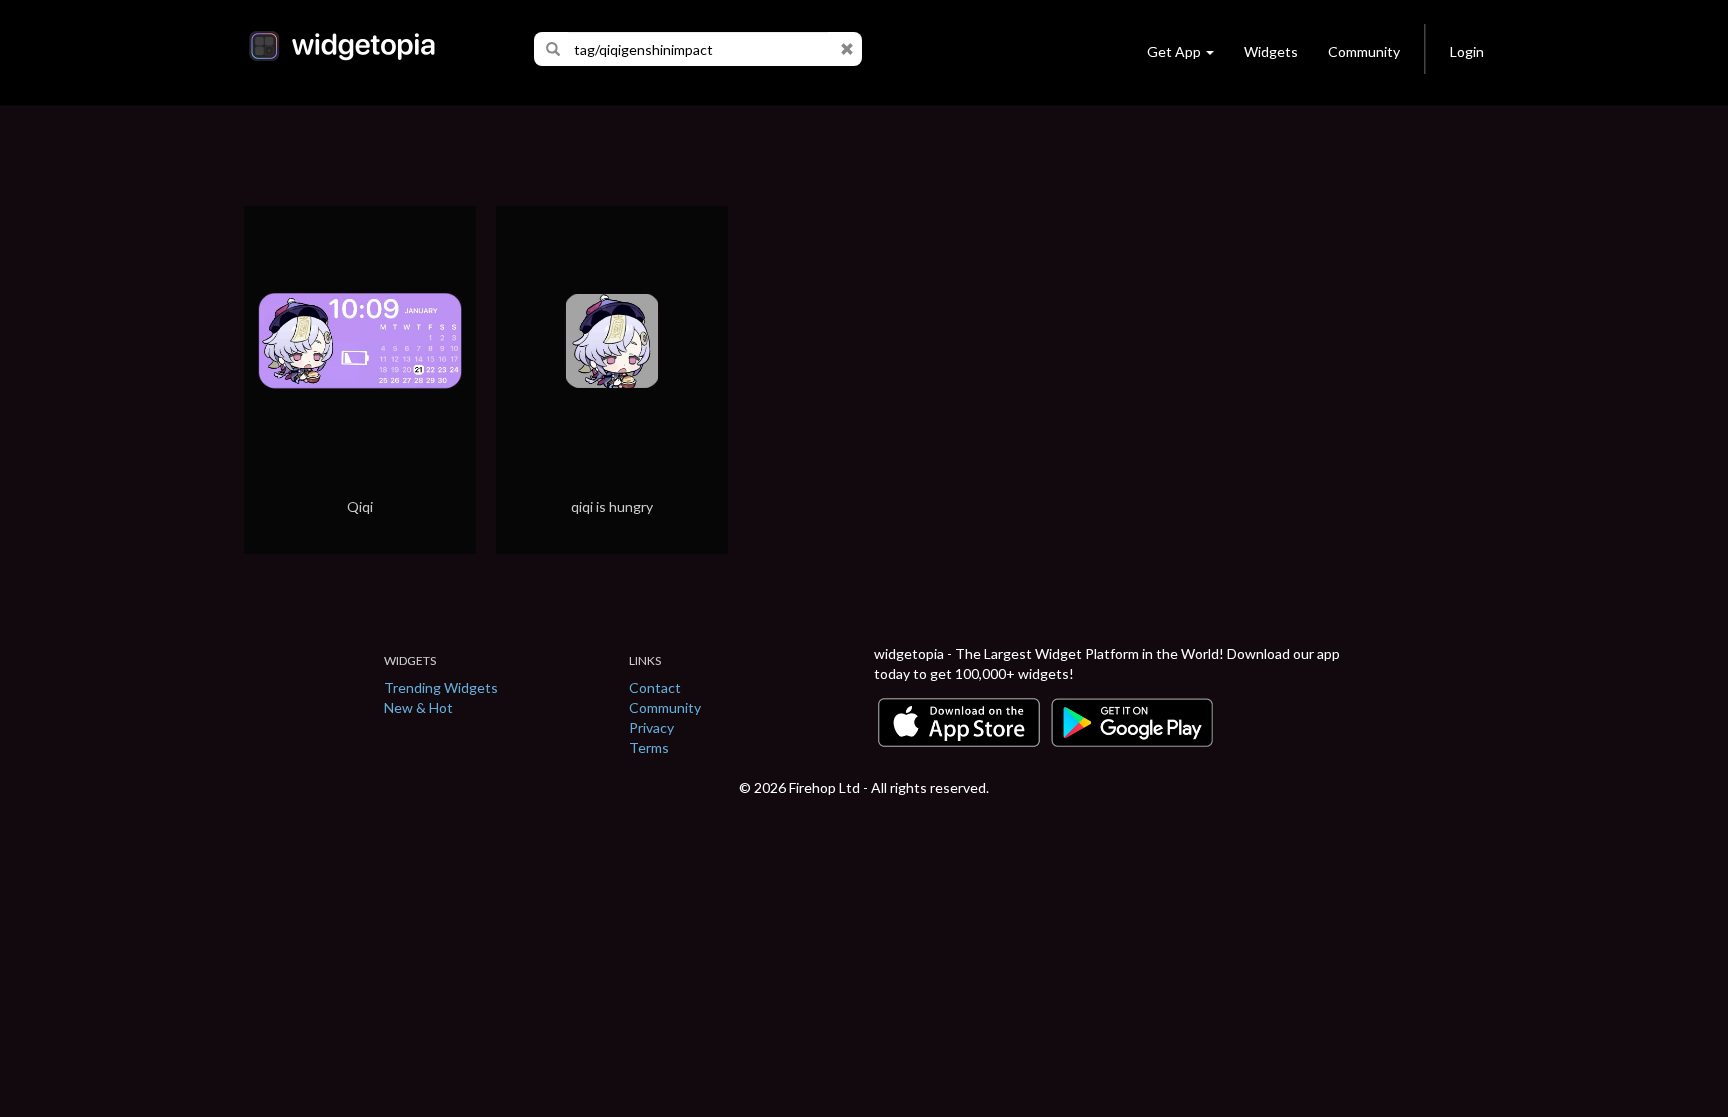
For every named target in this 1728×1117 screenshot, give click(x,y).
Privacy (651, 727)
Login (1467, 51)
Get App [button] (1174, 51)
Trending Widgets (441, 687)
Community (1364, 51)
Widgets (1271, 51)
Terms (649, 747)
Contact (655, 687)
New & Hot (418, 707)
